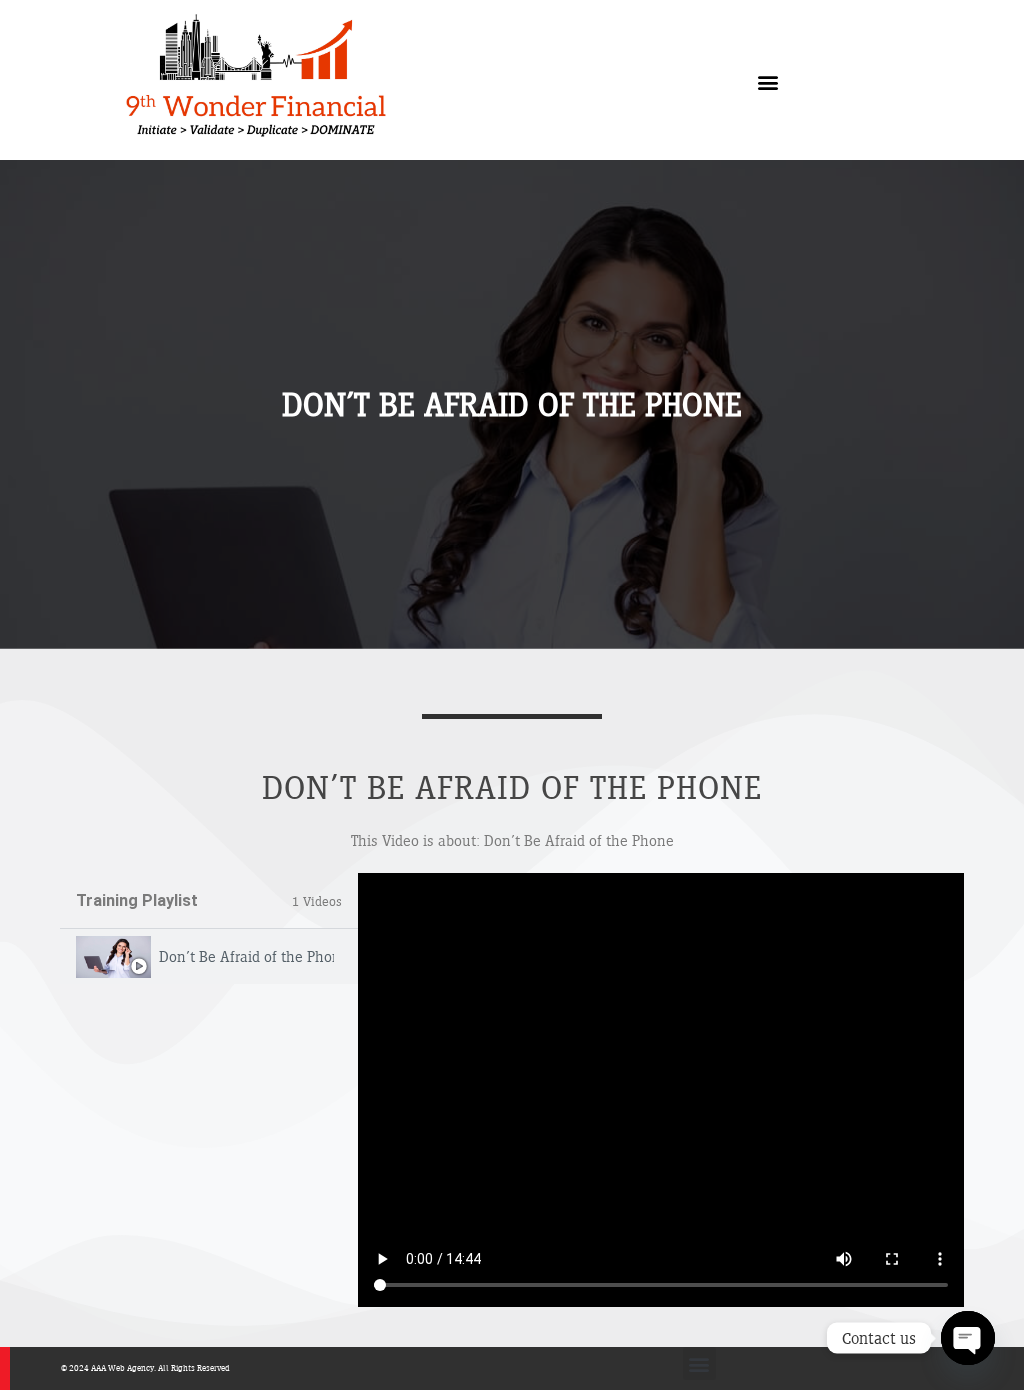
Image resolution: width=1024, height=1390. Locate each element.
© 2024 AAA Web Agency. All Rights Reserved (145, 1367)
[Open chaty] (968, 1338)
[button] (768, 82)
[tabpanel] (661, 1090)
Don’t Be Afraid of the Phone (246, 956)
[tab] (209, 956)
